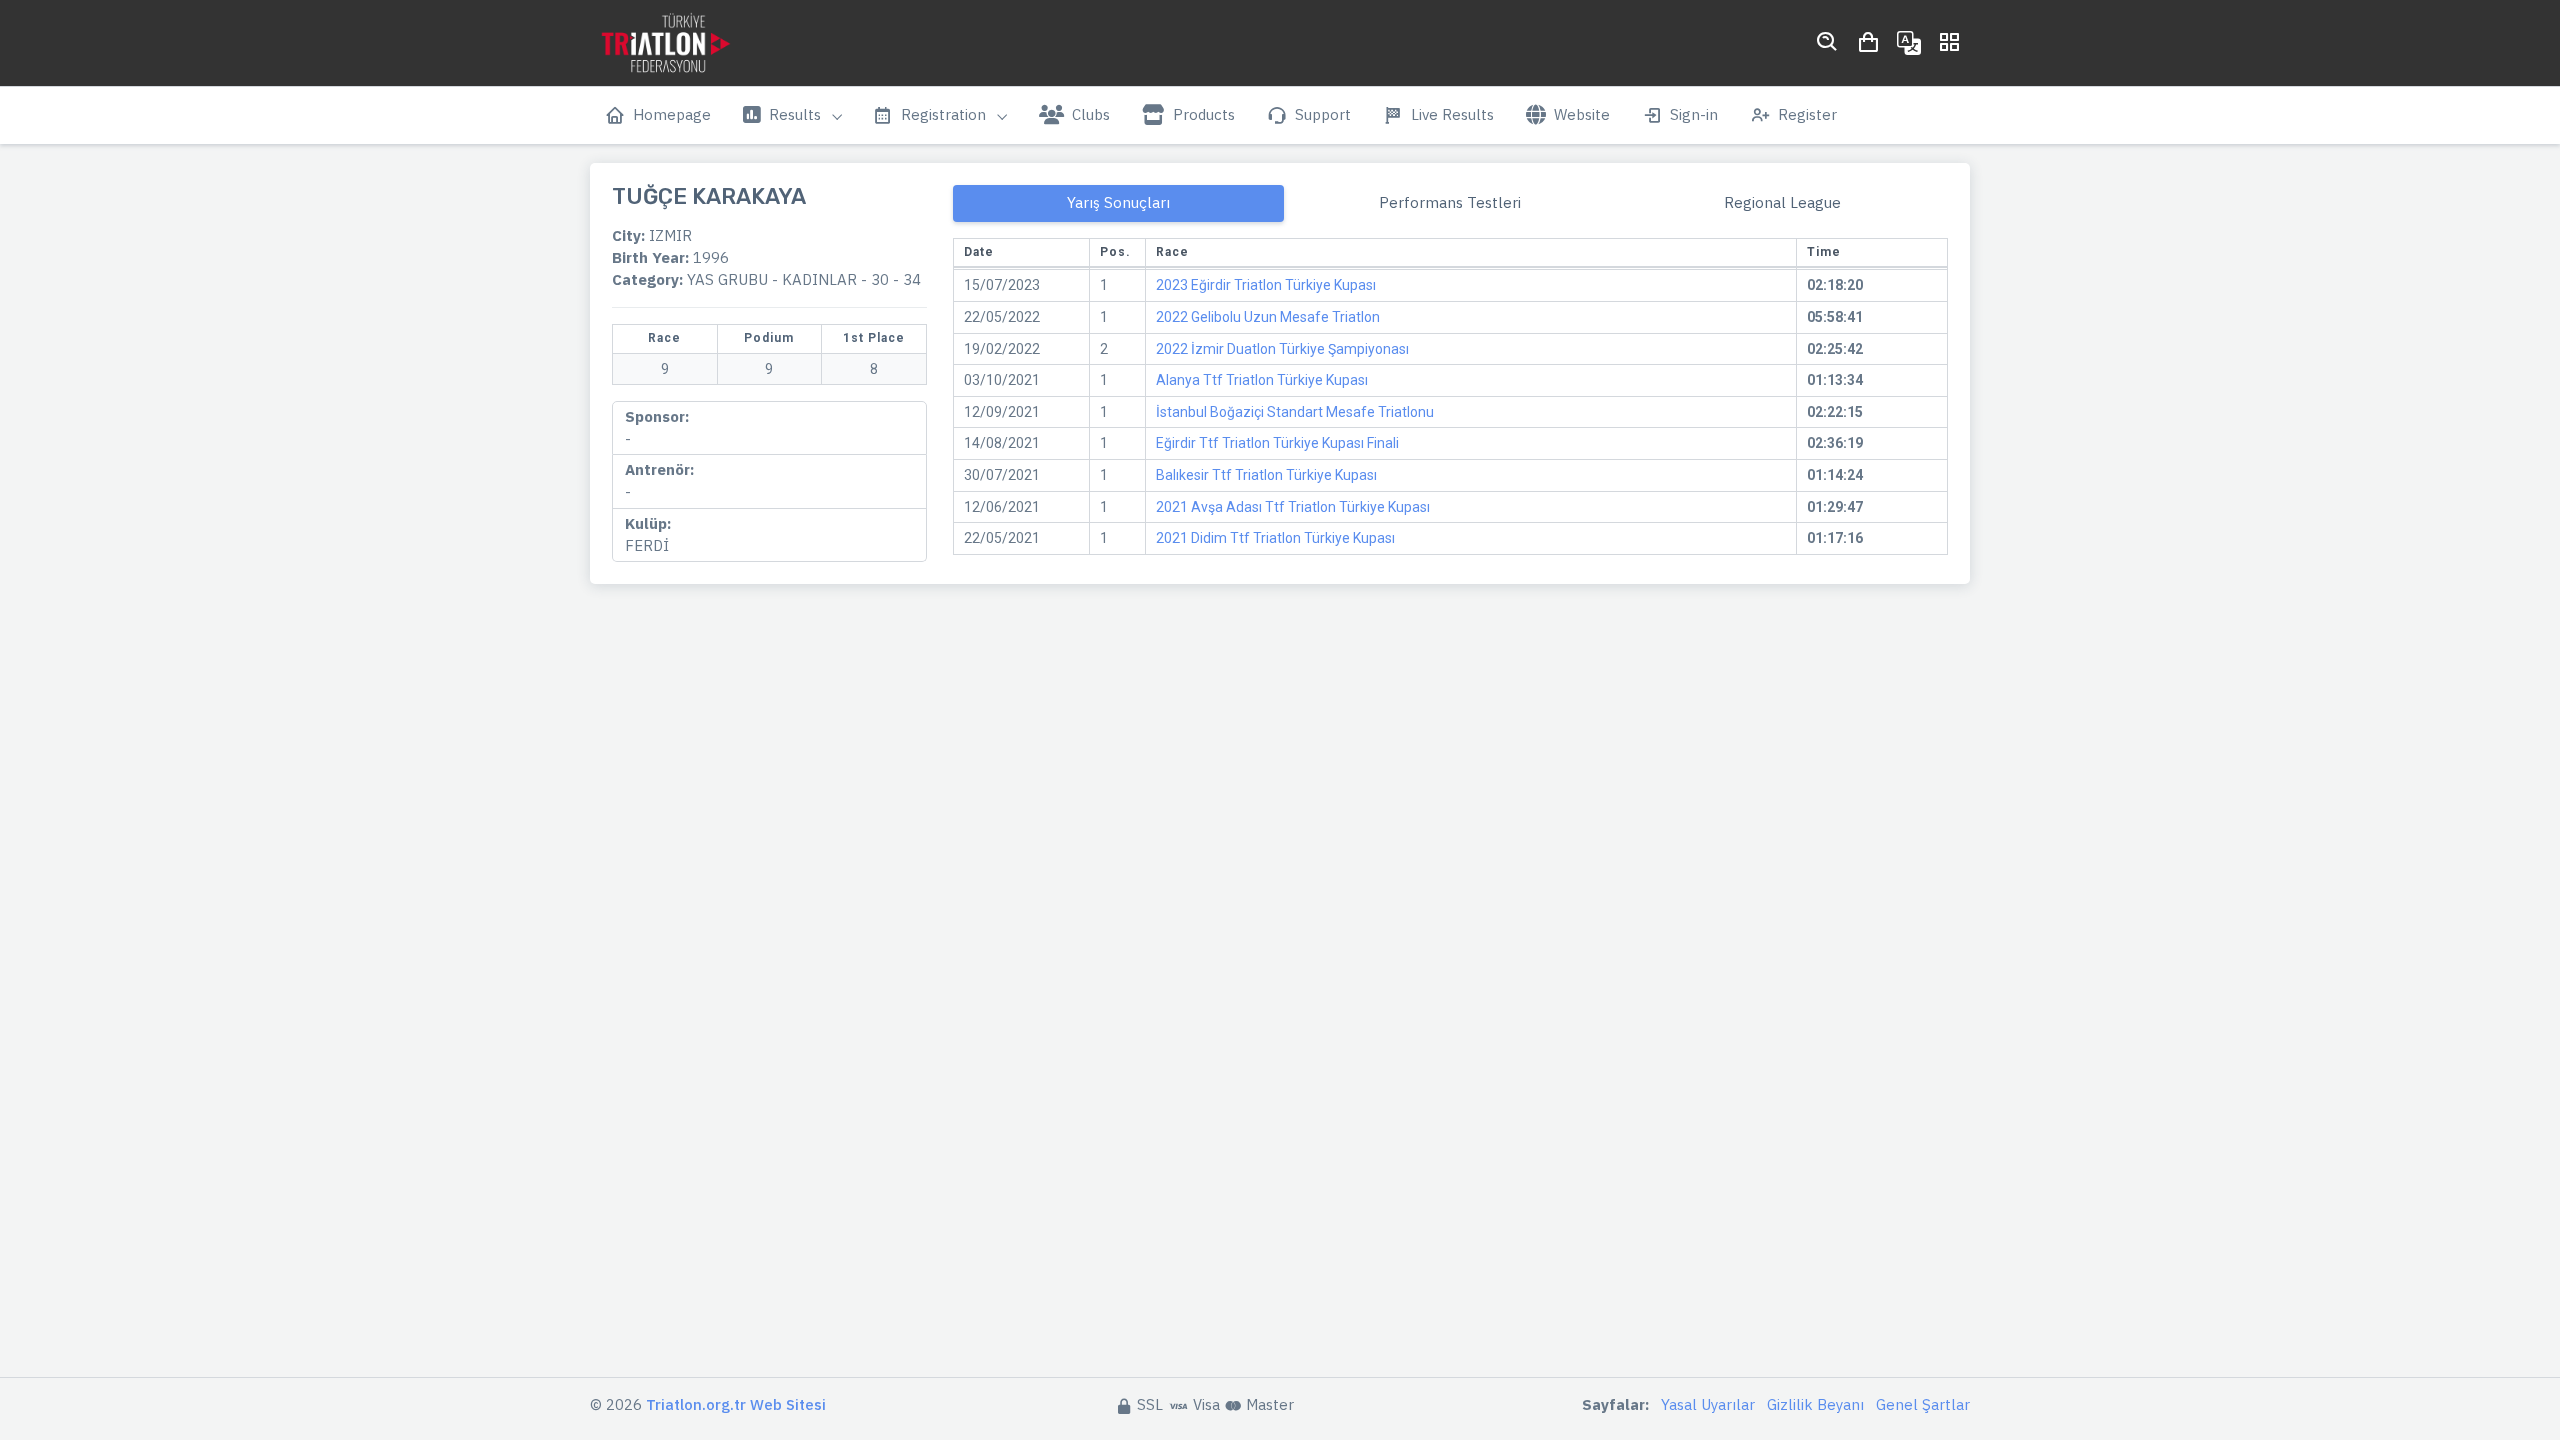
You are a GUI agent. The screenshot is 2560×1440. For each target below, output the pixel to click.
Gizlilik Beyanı (1815, 1404)
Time (1824, 252)
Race (1172, 252)
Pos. (1115, 252)
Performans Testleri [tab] (1450, 202)
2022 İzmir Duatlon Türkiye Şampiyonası (1282, 349)
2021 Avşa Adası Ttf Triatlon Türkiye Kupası (1293, 507)
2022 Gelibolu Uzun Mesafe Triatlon (1268, 317)
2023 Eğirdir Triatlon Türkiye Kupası (1266, 285)
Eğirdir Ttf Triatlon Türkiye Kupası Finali (1277, 443)
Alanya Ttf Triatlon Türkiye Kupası (1262, 380)
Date (979, 252)
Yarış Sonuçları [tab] (1118, 202)
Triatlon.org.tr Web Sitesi (736, 1404)
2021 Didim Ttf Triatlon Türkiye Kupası (1275, 538)
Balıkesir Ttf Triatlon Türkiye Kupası (1266, 475)
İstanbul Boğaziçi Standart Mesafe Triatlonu (1295, 412)
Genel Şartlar (1923, 1404)
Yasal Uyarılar (1708, 1404)
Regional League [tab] (1782, 202)
